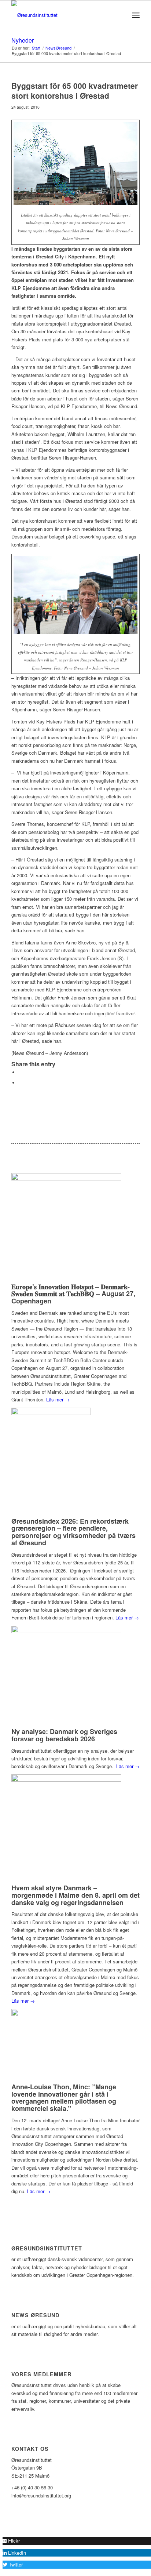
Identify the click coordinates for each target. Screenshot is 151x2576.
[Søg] (120, 15)
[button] (11, 2541)
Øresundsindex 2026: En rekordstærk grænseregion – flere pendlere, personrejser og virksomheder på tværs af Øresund (73, 1532)
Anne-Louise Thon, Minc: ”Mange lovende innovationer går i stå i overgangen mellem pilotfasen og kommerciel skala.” (64, 2098)
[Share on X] (21, 1072)
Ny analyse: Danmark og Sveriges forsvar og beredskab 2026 (64, 1735)
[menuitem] (120, 15)
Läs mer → (58, 1399)
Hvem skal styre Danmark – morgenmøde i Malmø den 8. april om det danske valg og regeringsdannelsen (75, 1895)
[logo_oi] (63, 15)
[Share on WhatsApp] (21, 1083)
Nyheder (23, 40)
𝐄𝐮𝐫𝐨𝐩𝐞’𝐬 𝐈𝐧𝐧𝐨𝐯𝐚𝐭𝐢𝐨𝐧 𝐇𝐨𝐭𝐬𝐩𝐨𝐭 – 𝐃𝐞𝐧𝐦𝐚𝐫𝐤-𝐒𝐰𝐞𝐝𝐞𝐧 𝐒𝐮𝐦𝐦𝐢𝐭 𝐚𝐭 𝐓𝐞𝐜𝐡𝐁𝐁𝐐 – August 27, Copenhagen (73, 1294)
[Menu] (136, 15)
